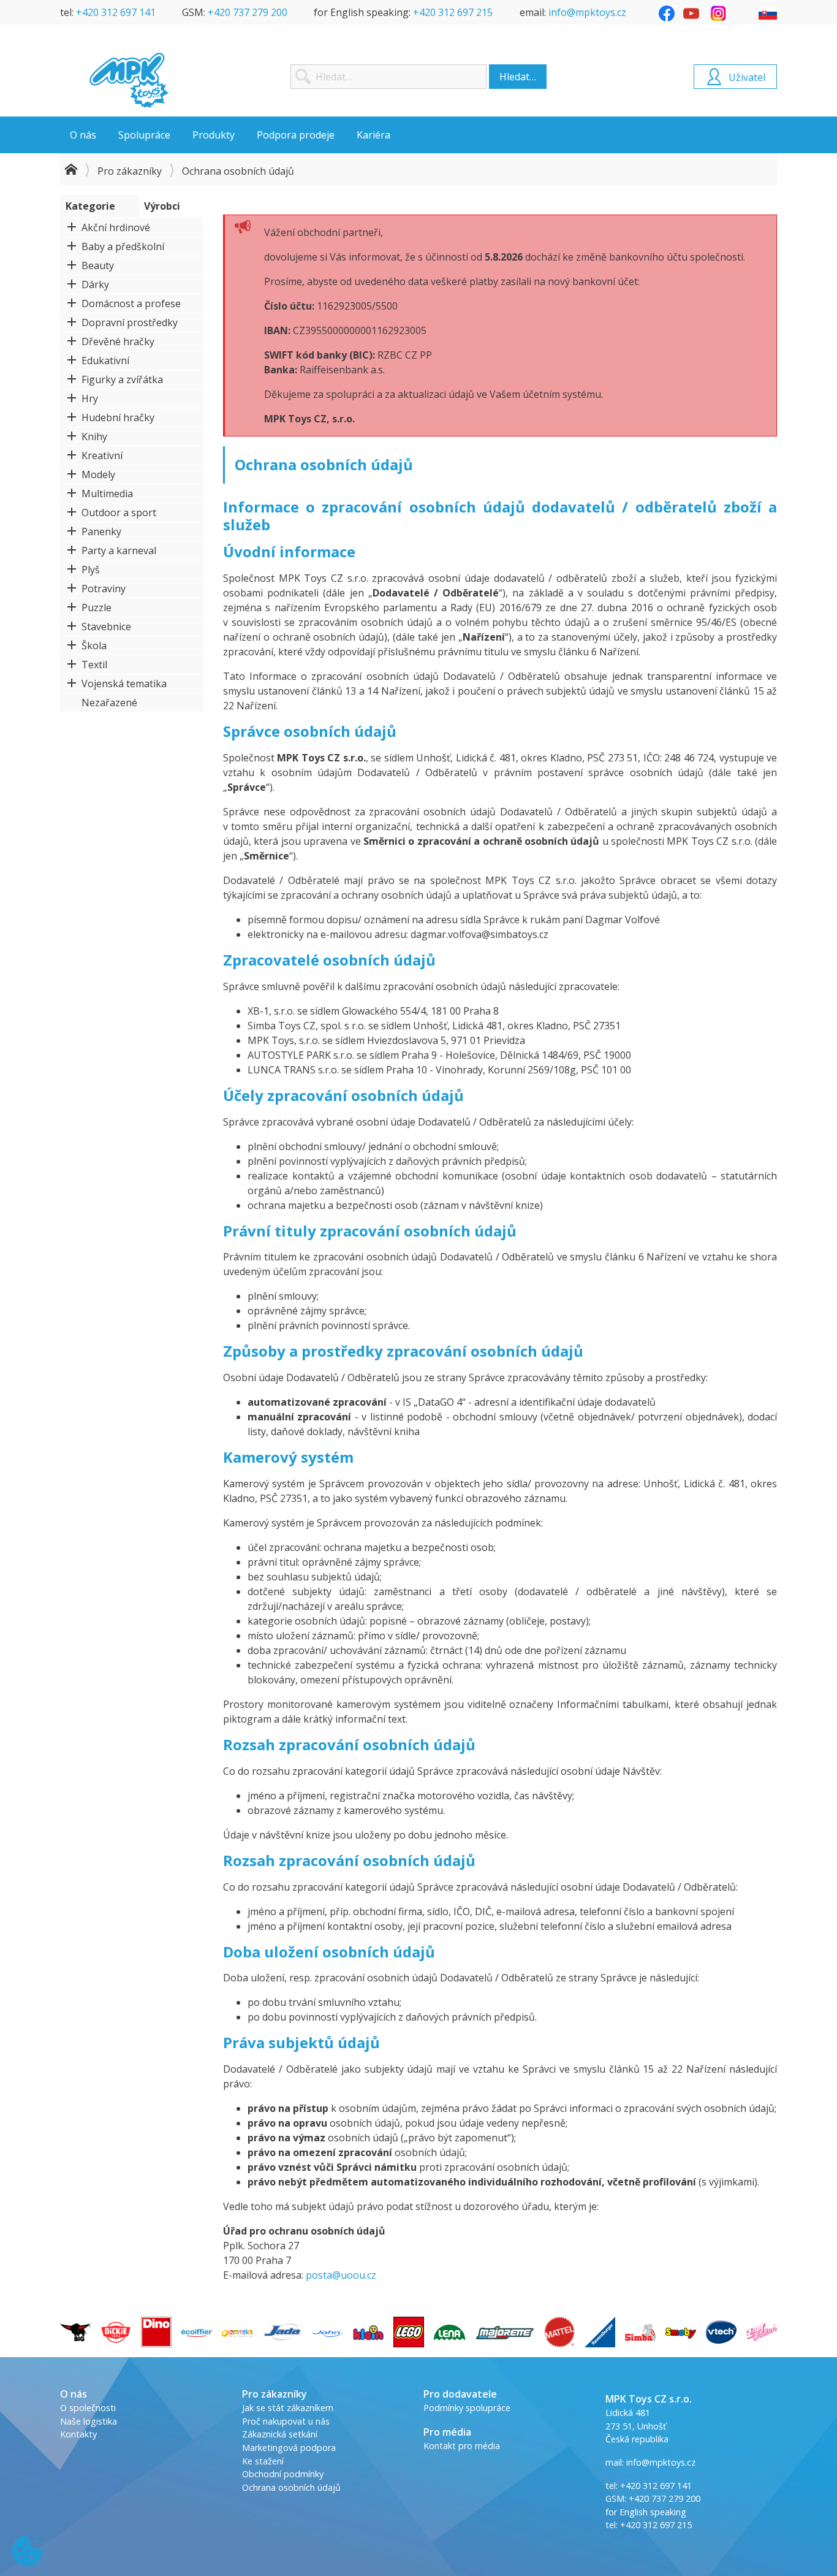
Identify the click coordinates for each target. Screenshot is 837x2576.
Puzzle (97, 608)
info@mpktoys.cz (587, 12)
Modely (98, 474)
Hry (90, 398)
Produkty (214, 135)
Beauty (98, 265)
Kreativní (102, 455)
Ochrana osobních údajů (291, 2487)
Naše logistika (89, 2421)
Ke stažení (263, 2461)
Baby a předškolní (123, 246)
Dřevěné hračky (118, 341)
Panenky (101, 532)
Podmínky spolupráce (467, 2408)
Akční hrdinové (116, 227)
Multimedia (107, 493)
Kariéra (373, 135)
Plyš (91, 570)
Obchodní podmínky (283, 2474)
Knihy (94, 436)
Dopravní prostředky (130, 322)
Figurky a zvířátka (122, 379)
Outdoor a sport (119, 513)
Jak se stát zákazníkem (288, 2408)
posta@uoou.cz (341, 2275)
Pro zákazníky (130, 171)
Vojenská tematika (124, 684)
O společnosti (88, 2408)
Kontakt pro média (462, 2446)
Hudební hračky (118, 417)
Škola (94, 646)
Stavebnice (106, 627)
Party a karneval (119, 551)
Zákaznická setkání (280, 2434)
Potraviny (104, 589)
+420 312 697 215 (453, 12)
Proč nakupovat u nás (286, 2421)
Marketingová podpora (289, 2448)
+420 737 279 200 (248, 12)
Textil (94, 665)
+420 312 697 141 (116, 12)
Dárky (95, 284)
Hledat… (518, 77)
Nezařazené (109, 703)
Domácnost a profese (131, 303)
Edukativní (105, 360)
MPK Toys (129, 80)
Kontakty (78, 2434)
